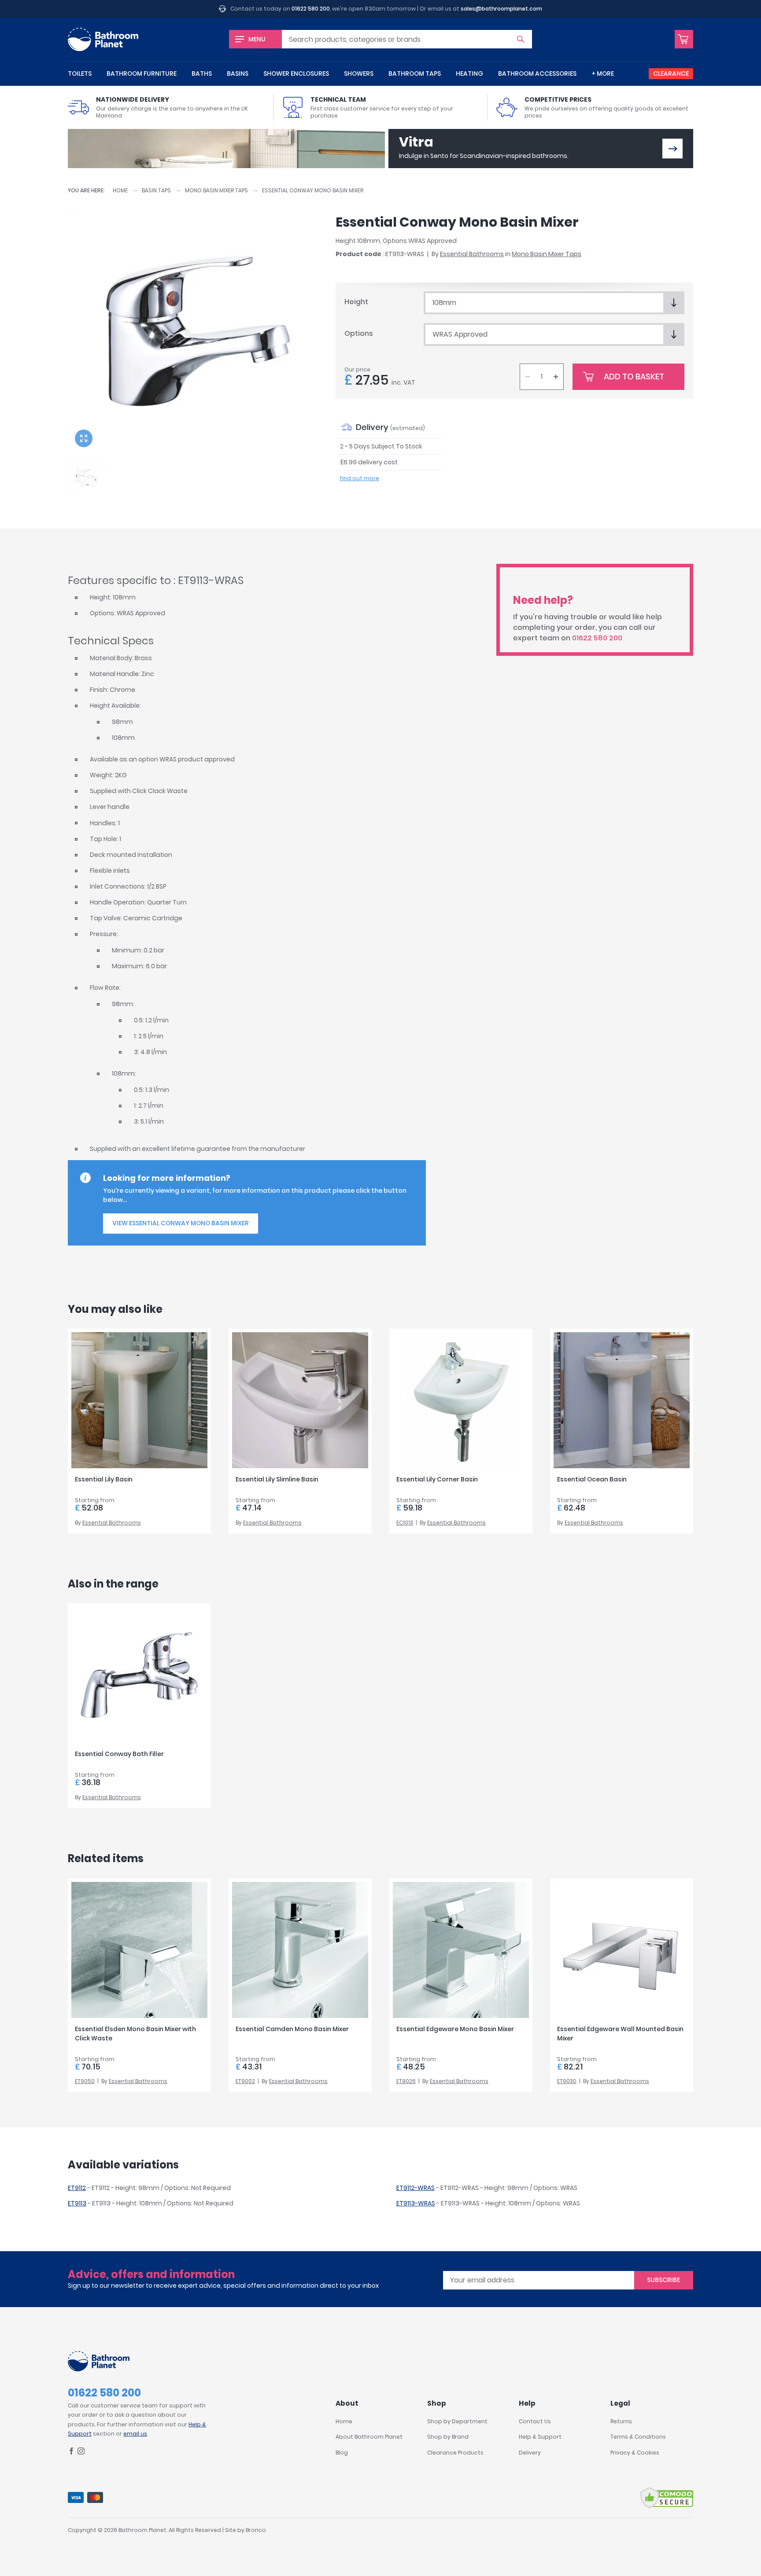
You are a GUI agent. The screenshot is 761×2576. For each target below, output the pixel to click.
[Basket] (684, 39)
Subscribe (663, 2280)
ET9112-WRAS (416, 2188)
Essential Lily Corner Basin (437, 1479)
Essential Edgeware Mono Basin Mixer (455, 2029)
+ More (603, 73)
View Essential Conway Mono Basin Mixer (181, 1223)
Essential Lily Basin (104, 1479)
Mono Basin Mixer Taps (216, 190)
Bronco (256, 2530)
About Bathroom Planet (369, 2437)
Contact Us (535, 2421)
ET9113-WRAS (416, 2203)
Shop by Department (457, 2421)
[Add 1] (556, 377)
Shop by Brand (448, 2437)
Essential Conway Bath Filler (119, 1754)
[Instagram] (81, 2453)
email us (135, 2434)
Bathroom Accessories (537, 73)
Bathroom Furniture (142, 73)
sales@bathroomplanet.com (501, 9)
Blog (342, 2453)
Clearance (671, 73)
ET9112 (77, 2188)
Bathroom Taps (415, 73)
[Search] (521, 39)
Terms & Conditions (638, 2437)
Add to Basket (634, 377)
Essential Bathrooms (472, 254)
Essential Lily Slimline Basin (277, 1479)
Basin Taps (156, 190)
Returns (621, 2421)
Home (120, 190)
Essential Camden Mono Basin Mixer (292, 2029)
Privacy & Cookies (635, 2453)
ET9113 (77, 2203)
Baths (202, 73)
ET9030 (567, 2081)
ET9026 (406, 2081)
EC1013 (405, 1523)
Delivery (530, 2453)
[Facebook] (71, 2453)
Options (359, 333)
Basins (238, 73)
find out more (359, 478)
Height (356, 302)
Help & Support (540, 2437)
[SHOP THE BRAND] (672, 149)
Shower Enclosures (296, 73)
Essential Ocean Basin (592, 1479)
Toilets (80, 73)
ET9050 (85, 2081)
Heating (469, 73)
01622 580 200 (311, 9)
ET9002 (245, 2081)
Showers (359, 73)
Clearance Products (455, 2453)
